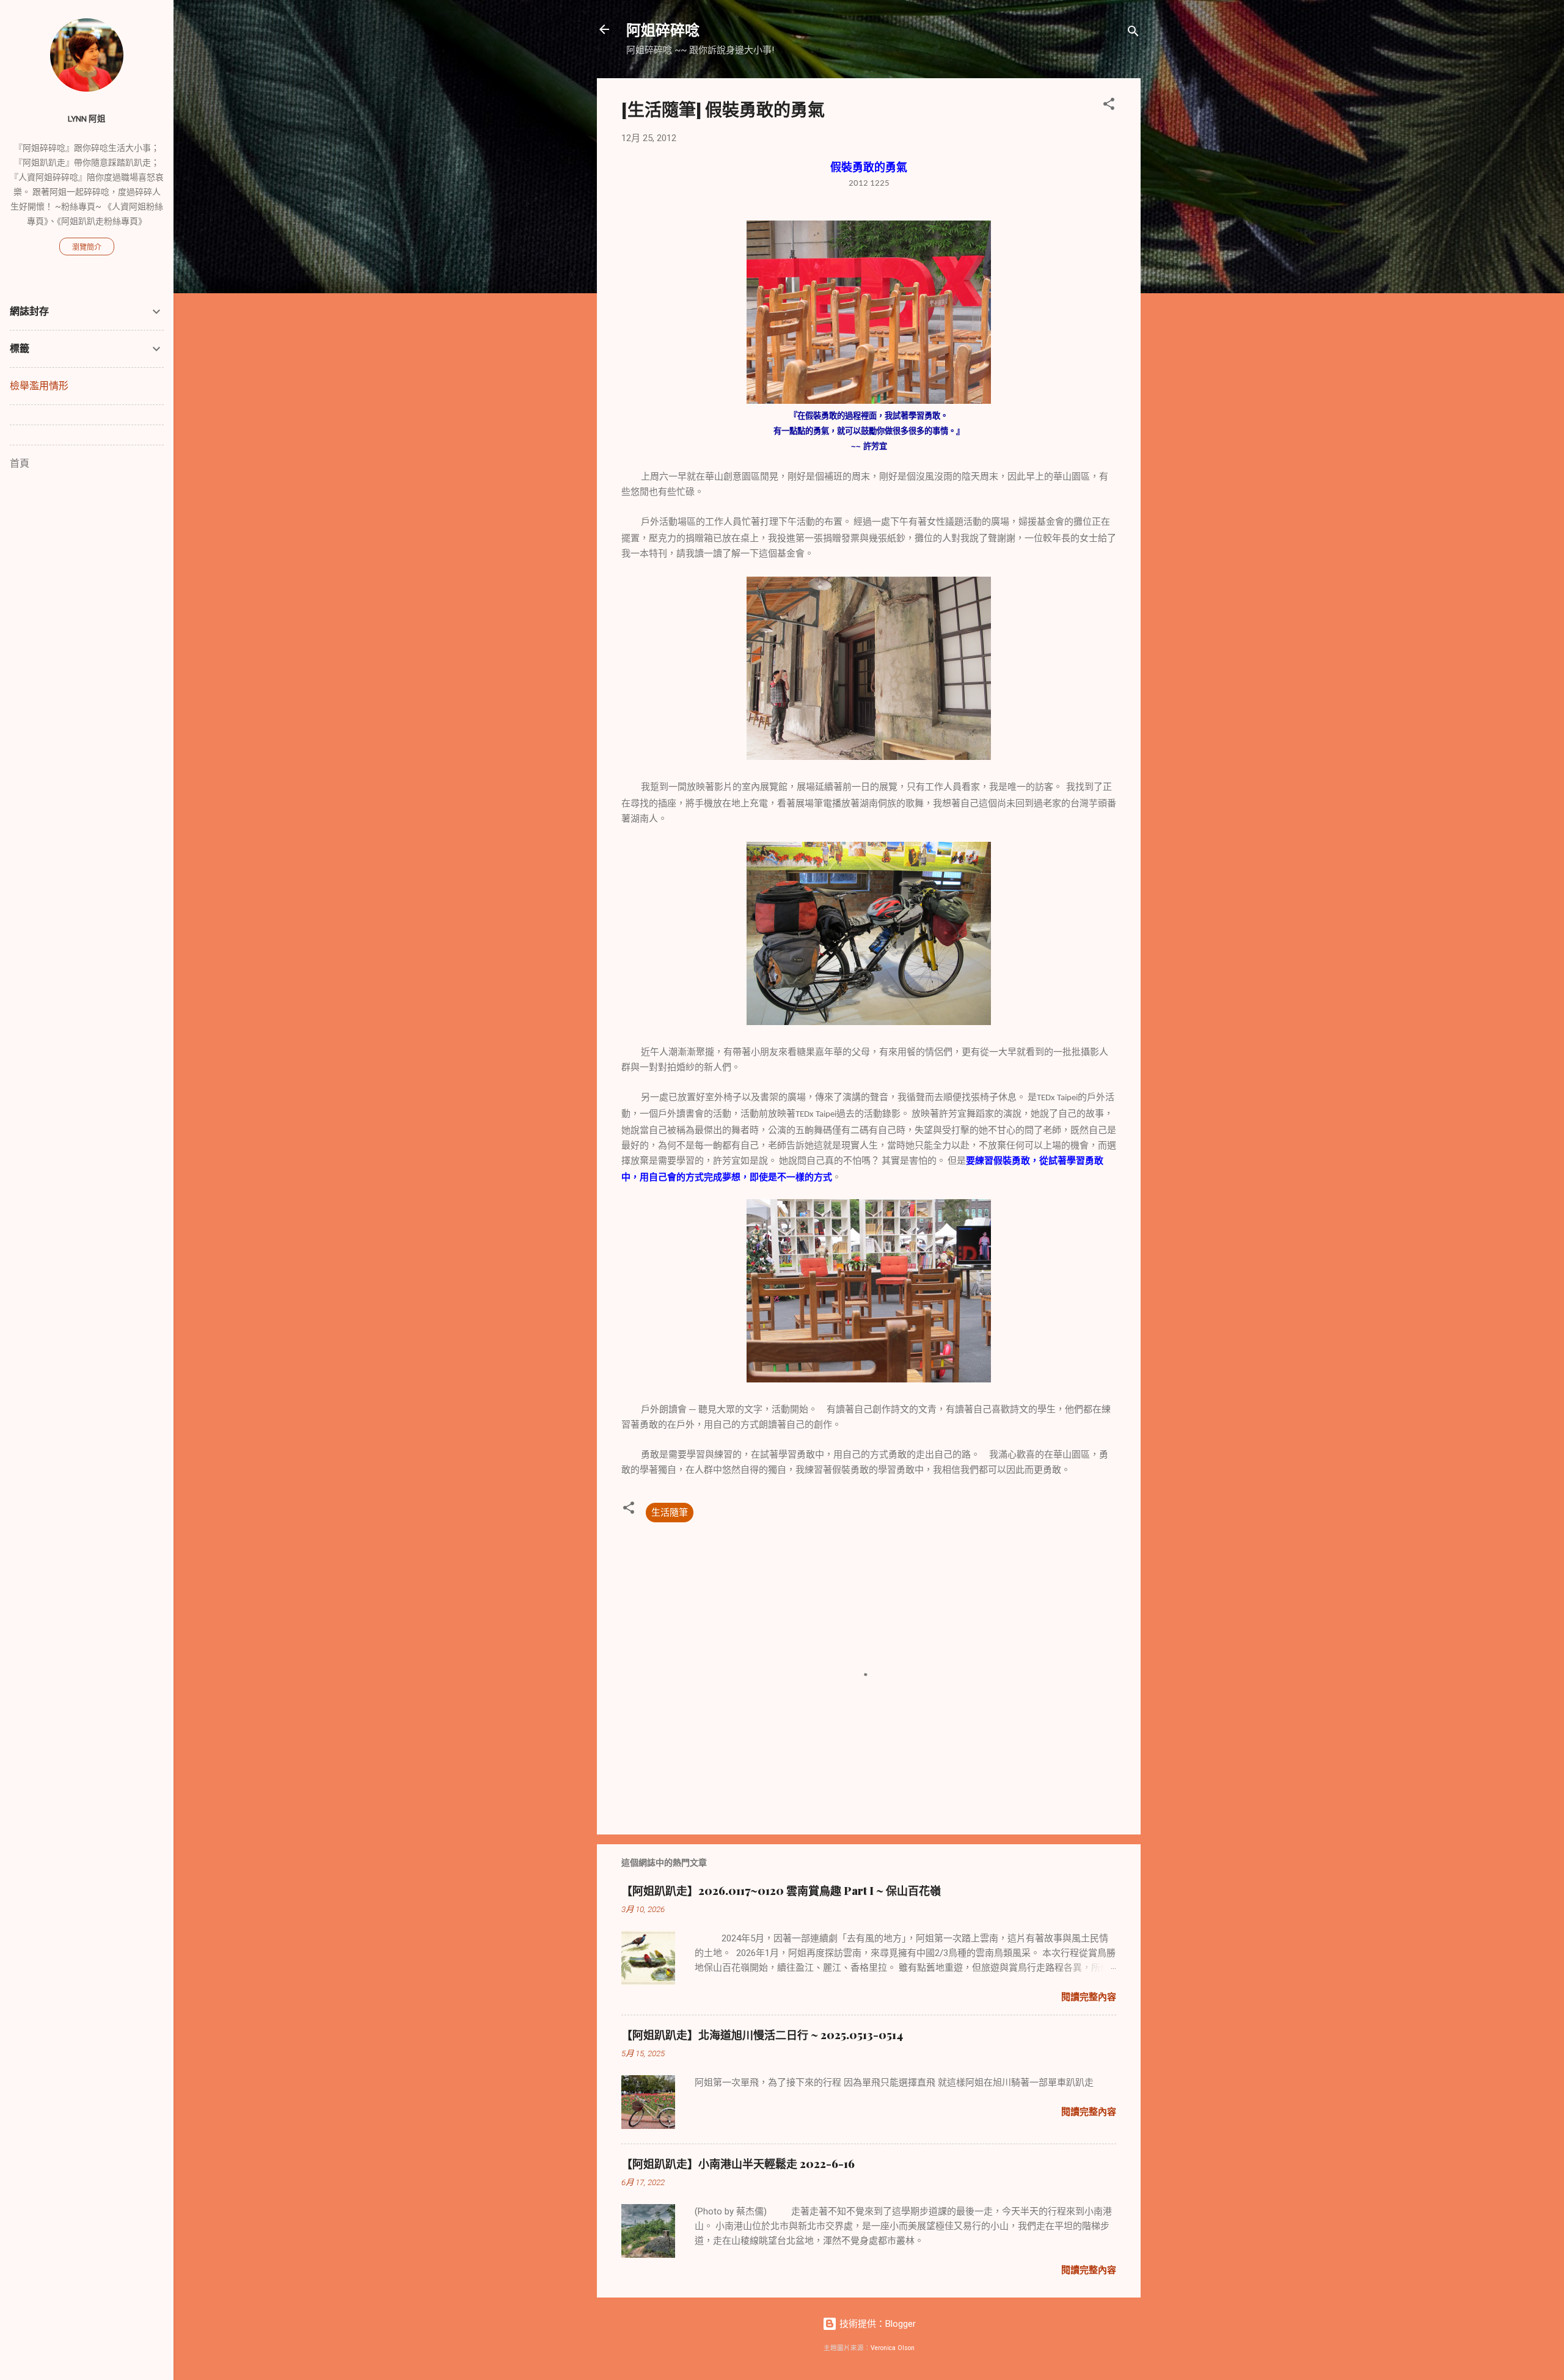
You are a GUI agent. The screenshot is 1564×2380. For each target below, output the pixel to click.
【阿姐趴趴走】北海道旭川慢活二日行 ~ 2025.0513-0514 (762, 2035)
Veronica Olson (893, 2348)
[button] (1109, 106)
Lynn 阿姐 (87, 119)
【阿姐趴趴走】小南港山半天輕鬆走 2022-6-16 (738, 2164)
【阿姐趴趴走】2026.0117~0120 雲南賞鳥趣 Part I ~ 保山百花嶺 (781, 1891)
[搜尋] (1133, 33)
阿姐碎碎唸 (663, 29)
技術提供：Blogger (876, 2324)
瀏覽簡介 (87, 247)
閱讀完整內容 (1089, 1997)
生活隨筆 (670, 1513)
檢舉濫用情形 (39, 386)
